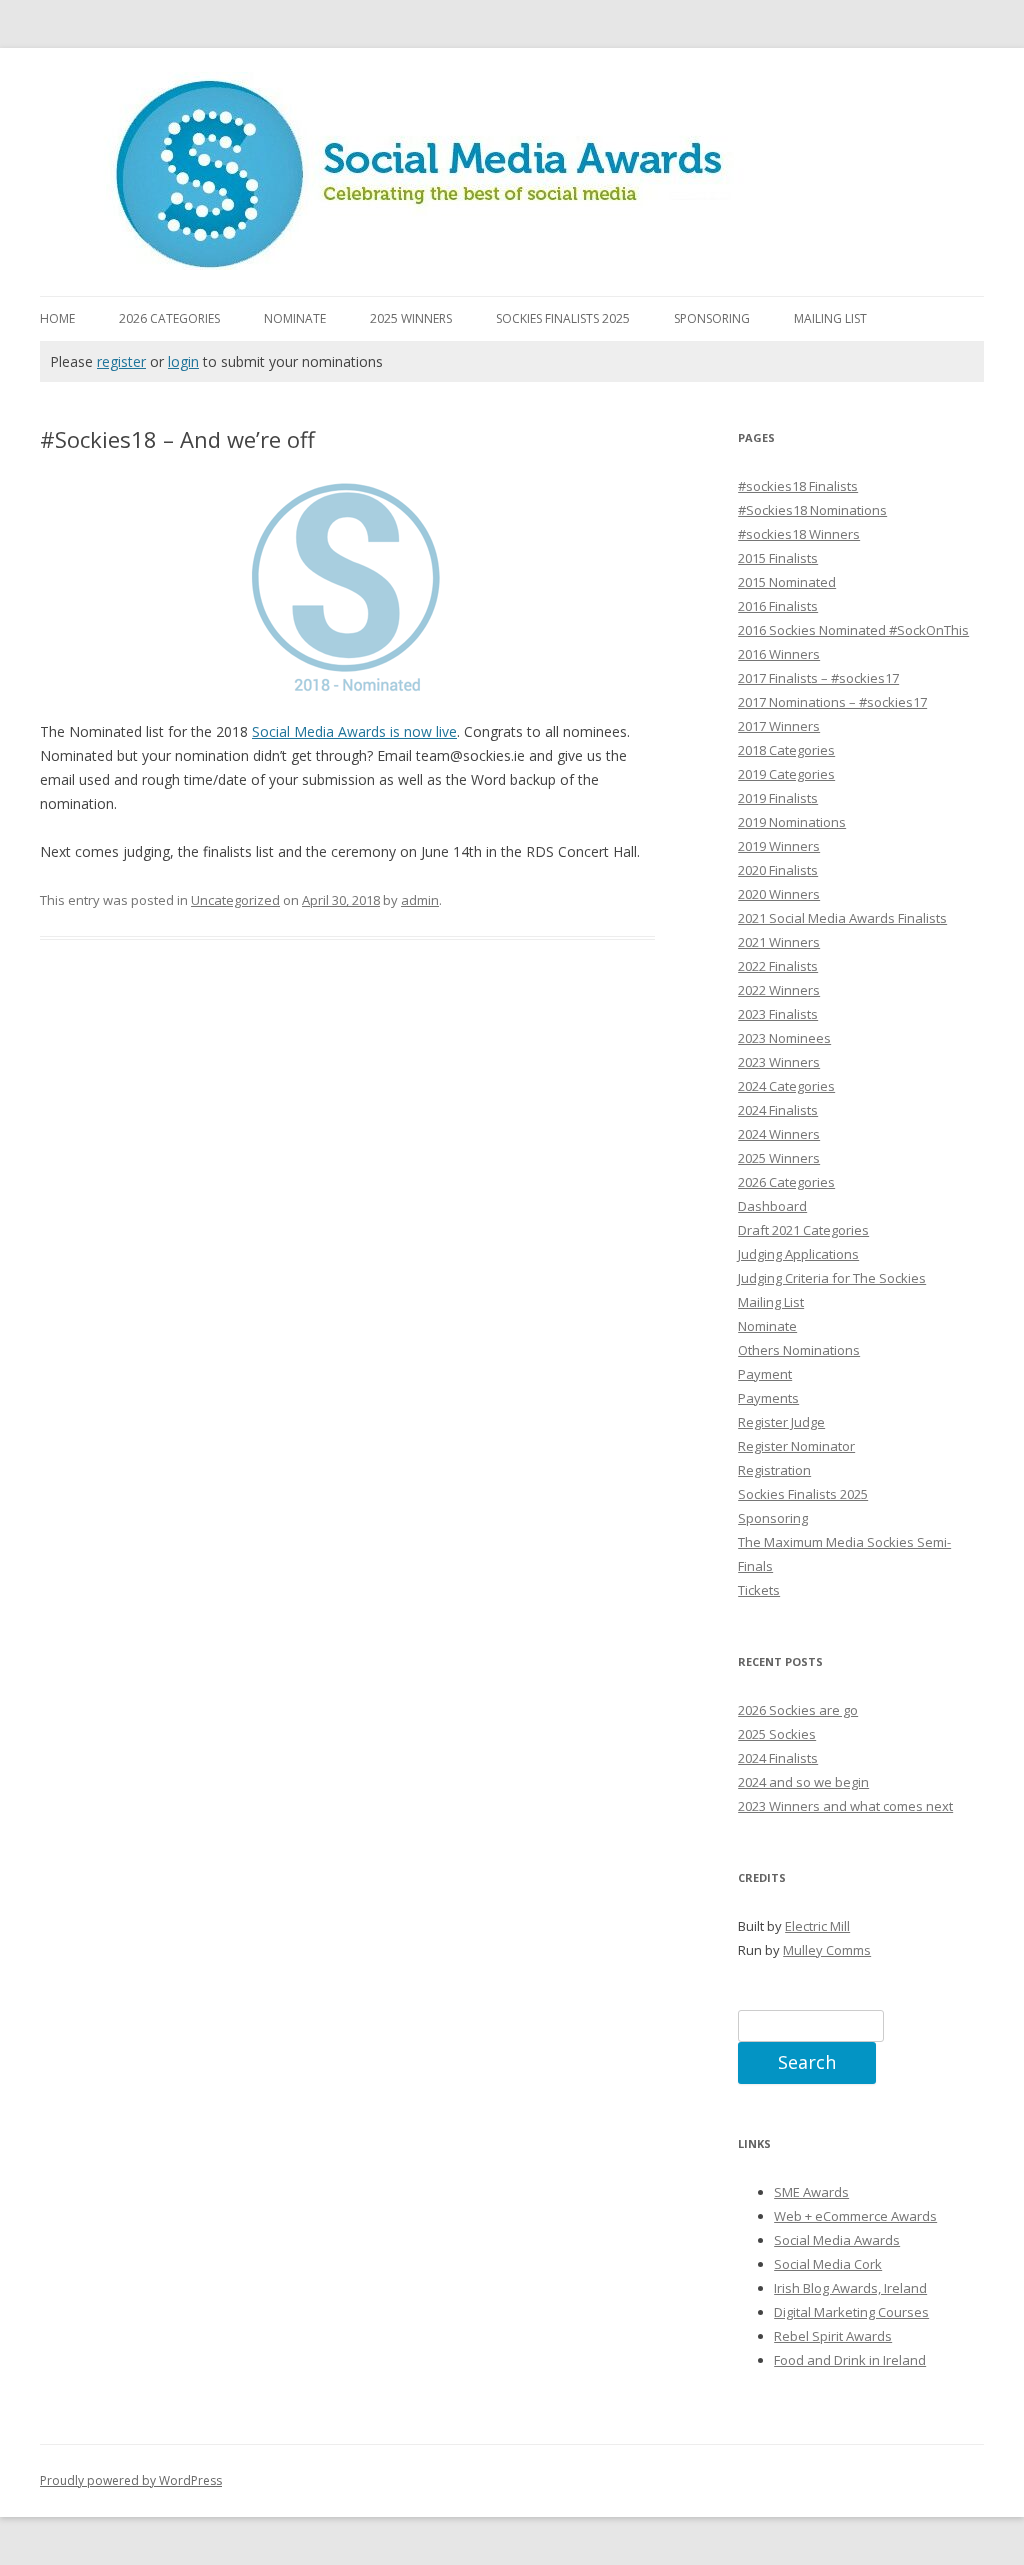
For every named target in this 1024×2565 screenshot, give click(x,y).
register (121, 361)
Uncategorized (235, 900)
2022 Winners (779, 990)
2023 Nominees (784, 1038)
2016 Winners (779, 654)
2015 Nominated (787, 582)
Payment (765, 1374)
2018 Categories (786, 750)
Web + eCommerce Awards (855, 2216)
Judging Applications (798, 1254)
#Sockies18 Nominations (812, 510)
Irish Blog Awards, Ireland (850, 2288)
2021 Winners (779, 942)
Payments (768, 1398)
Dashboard (772, 1206)
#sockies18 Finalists (798, 486)
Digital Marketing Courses (851, 2312)
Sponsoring (712, 318)
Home (57, 318)
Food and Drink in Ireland (850, 2360)
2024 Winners (779, 1134)
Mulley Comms (827, 1950)
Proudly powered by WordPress (131, 2480)
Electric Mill (817, 1926)
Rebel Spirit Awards (833, 2336)
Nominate (295, 318)
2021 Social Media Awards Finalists (842, 918)
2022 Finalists (778, 966)
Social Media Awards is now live (354, 731)
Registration (774, 1470)
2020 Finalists (778, 870)
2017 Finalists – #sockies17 (818, 678)
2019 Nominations (792, 822)
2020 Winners (779, 894)
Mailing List (830, 318)
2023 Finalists (778, 1014)
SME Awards (811, 2192)
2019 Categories (786, 774)
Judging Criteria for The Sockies (832, 1278)
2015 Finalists (778, 558)
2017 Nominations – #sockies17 (832, 702)
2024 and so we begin (803, 1782)
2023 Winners (779, 1062)
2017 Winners (779, 726)
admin (420, 900)
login (183, 361)
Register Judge (781, 1422)
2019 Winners (779, 846)
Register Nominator (796, 1446)
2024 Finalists (778, 1110)
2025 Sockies (777, 1734)
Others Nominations (799, 1350)
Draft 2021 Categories (803, 1230)
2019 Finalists (778, 798)
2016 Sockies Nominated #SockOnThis (853, 630)
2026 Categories (169, 318)
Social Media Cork (828, 2264)
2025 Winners (411, 318)
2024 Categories (786, 1086)
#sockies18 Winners (799, 534)
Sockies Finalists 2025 (563, 318)
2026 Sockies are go (798, 1710)
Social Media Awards (837, 2240)
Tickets (759, 1590)
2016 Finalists (778, 606)
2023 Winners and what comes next (845, 1806)
